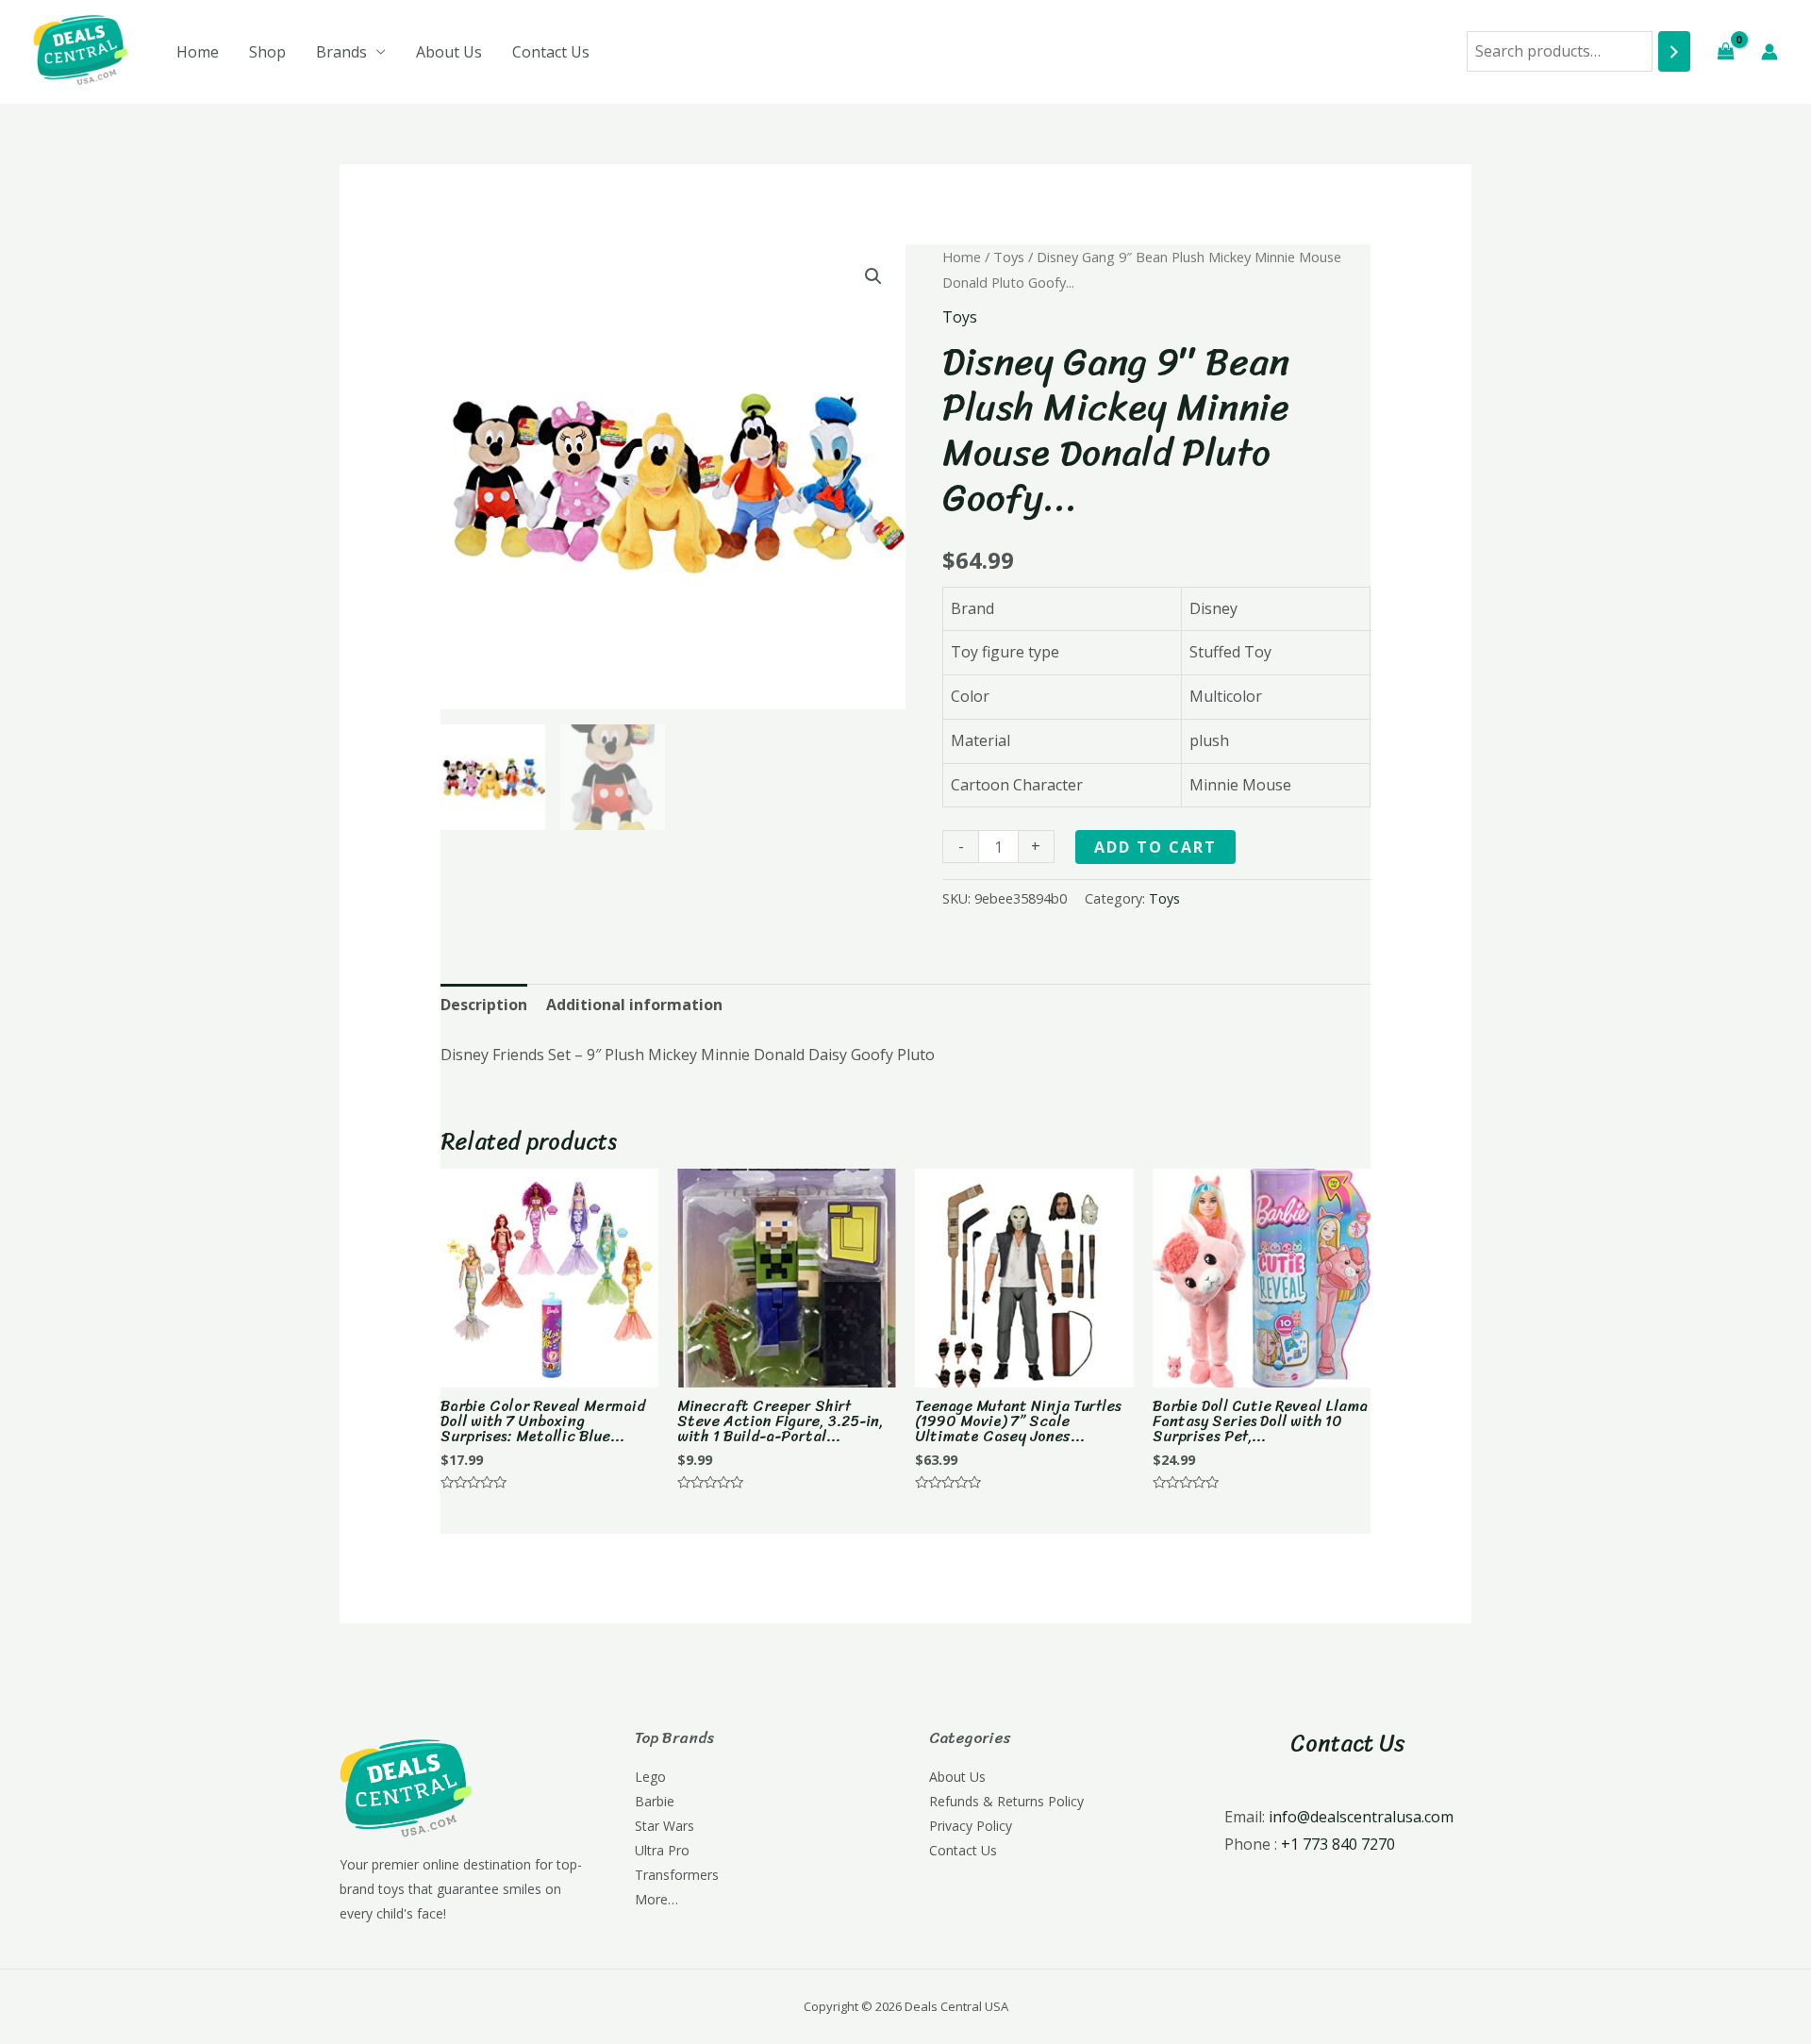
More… (656, 1899)
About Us (449, 52)
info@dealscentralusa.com (1361, 1817)
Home (198, 52)
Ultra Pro (662, 1850)
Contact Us (551, 52)
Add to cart (1155, 847)
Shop (267, 52)
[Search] (1674, 51)
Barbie (655, 1801)
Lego (650, 1777)
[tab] (484, 1005)
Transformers (677, 1875)
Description (484, 1005)
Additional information (634, 1005)
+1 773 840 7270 (1338, 1844)
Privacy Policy (971, 1826)
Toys (1009, 257)
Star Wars (665, 1826)
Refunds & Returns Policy (1006, 1801)
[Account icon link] (1769, 52)
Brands (341, 52)
